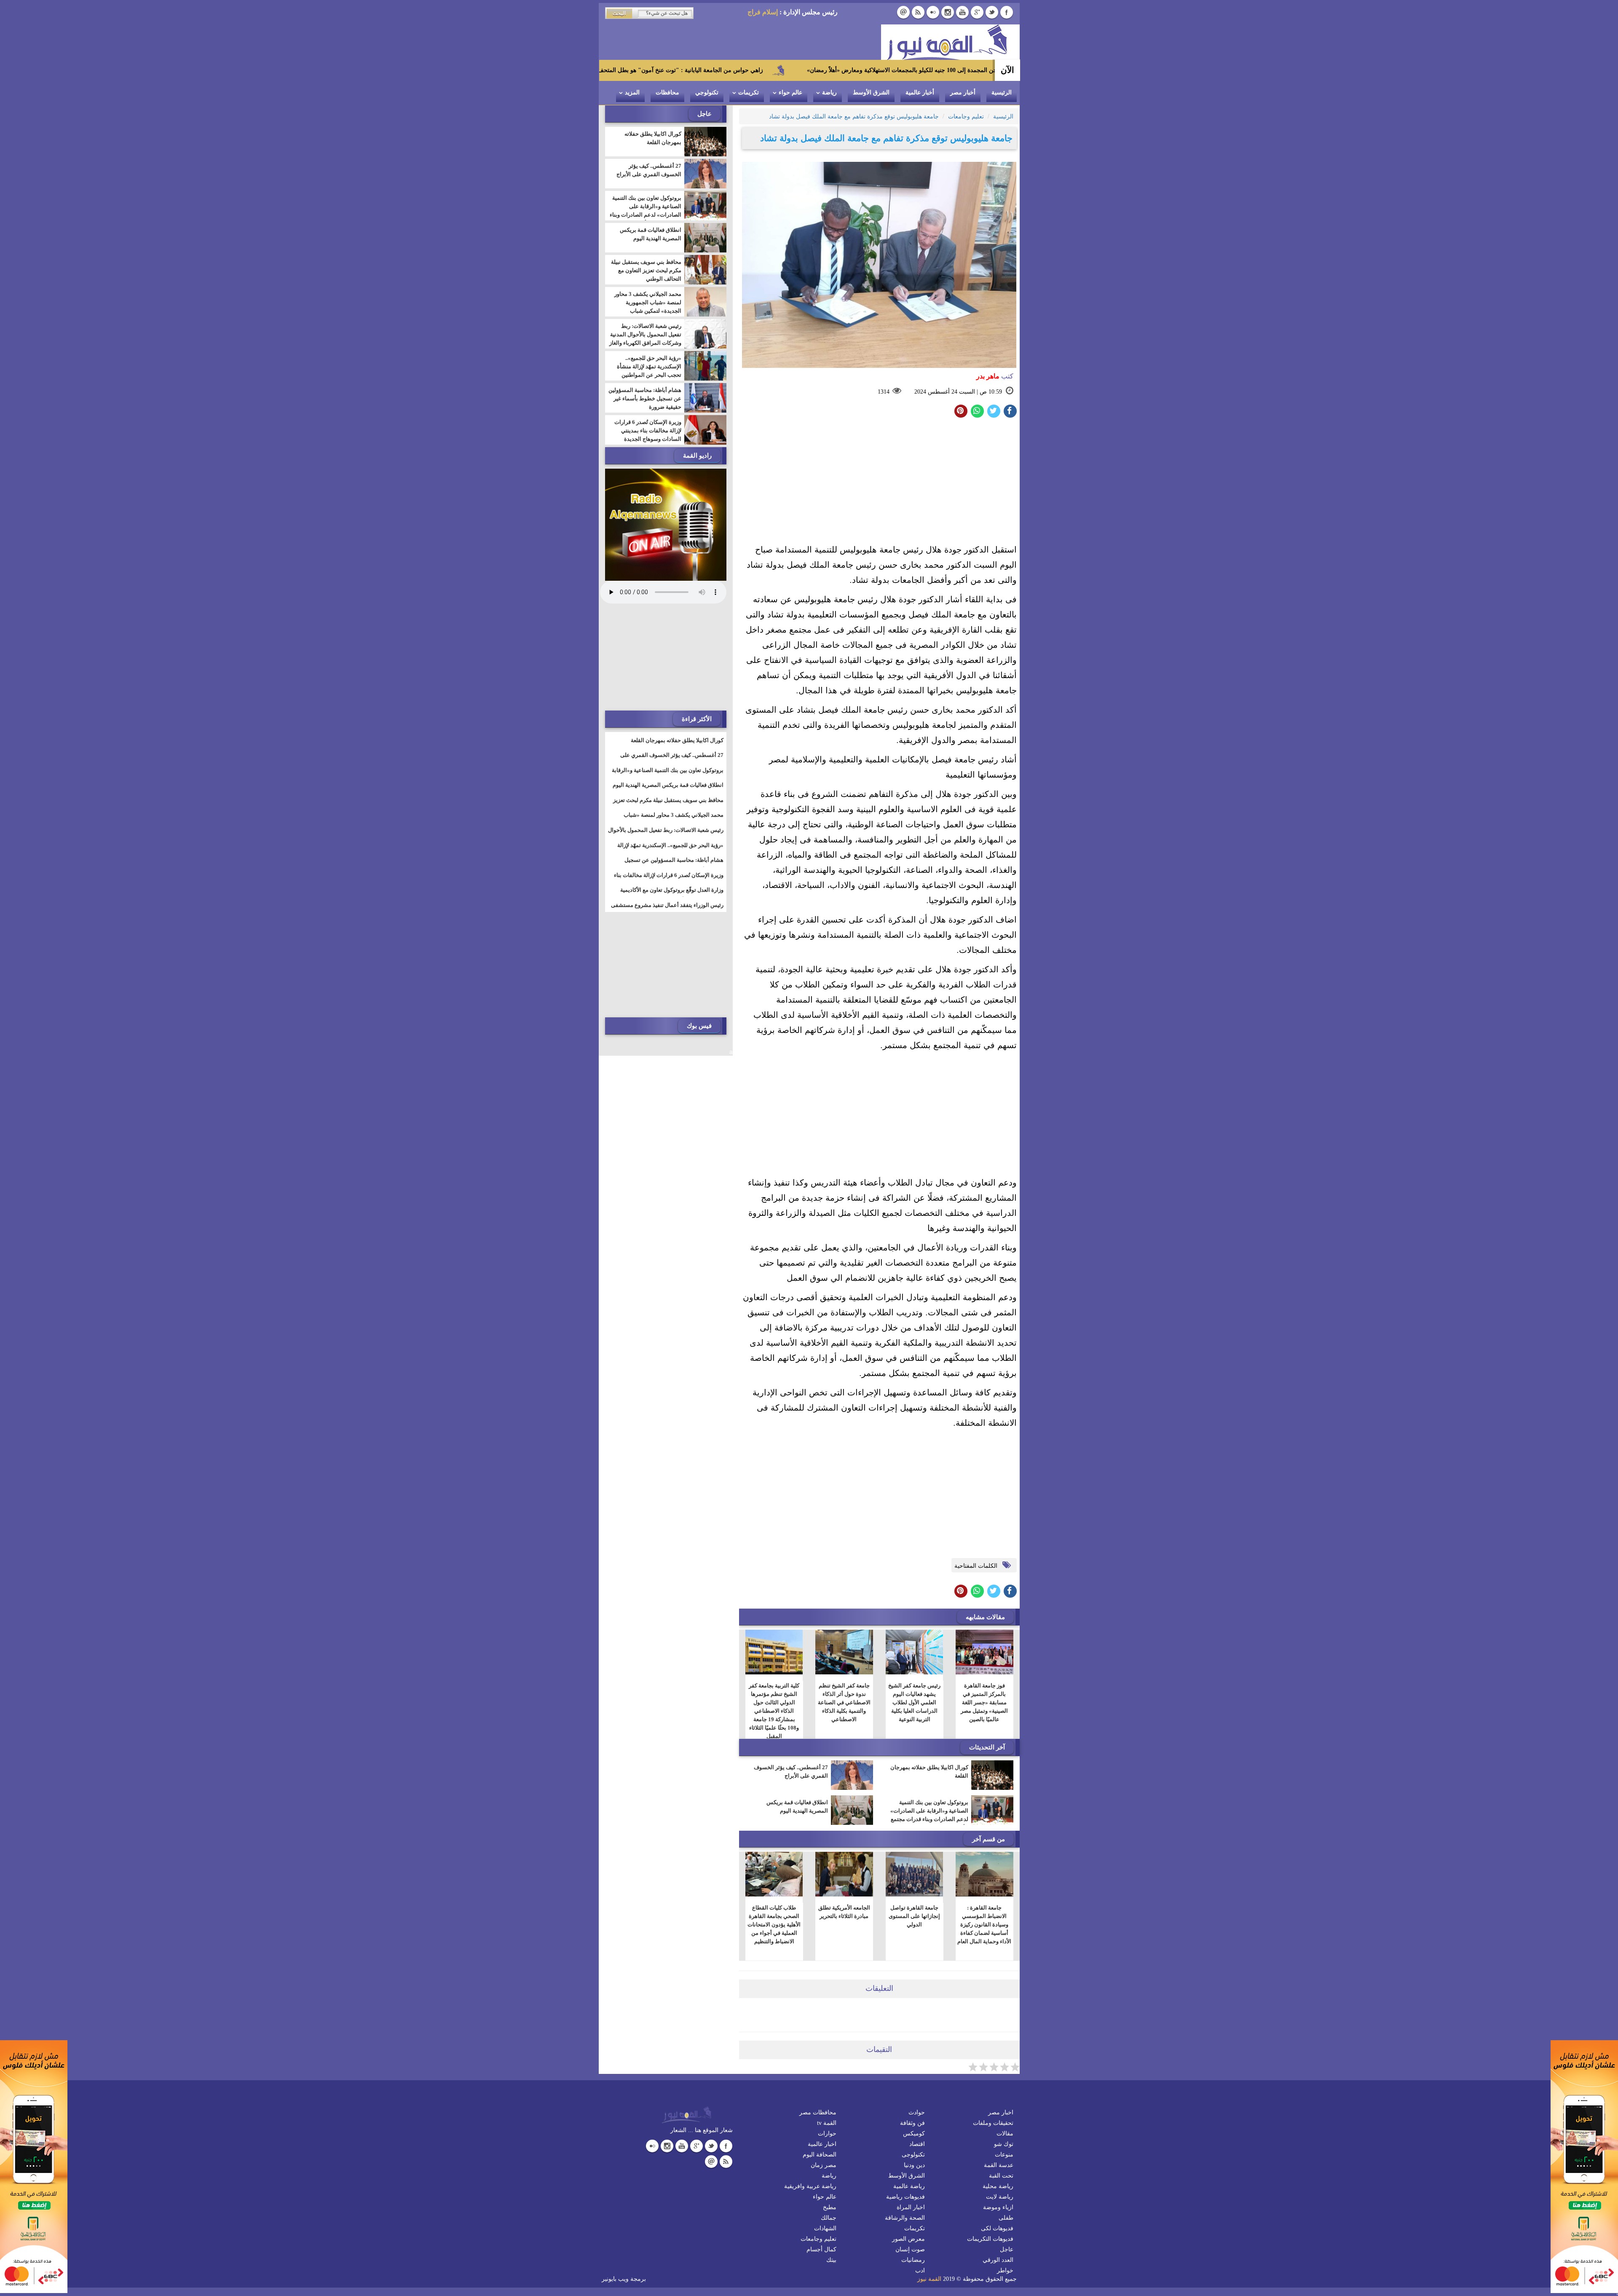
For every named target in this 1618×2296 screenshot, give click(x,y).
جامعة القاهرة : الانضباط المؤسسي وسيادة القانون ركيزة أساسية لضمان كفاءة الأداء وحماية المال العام (984, 1925)
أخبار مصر (963, 93)
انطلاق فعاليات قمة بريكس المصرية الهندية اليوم (797, 1806)
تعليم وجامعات (818, 2239)
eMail (903, 12)
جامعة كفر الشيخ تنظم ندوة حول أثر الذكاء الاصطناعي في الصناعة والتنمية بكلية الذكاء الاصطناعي (844, 1702)
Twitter (992, 12)
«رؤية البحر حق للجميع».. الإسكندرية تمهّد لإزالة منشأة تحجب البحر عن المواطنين (649, 366)
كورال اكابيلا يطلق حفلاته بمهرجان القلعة (929, 1772)
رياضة (829, 93)
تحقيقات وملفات (993, 2123)
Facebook (1007, 12)
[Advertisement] (879, 483)
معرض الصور (908, 2239)
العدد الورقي (998, 2260)
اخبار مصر (1001, 2112)
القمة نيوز (929, 2279)
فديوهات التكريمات (990, 2239)
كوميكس (914, 2134)
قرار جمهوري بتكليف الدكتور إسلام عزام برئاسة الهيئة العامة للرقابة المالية (619, 70)
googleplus (977, 12)
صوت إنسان (910, 2249)
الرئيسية (1002, 93)
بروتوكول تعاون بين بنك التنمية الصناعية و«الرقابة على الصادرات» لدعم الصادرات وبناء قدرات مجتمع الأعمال (929, 1815)
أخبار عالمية (920, 93)
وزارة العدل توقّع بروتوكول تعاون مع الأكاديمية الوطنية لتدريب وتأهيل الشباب (672, 895)
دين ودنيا (914, 2165)
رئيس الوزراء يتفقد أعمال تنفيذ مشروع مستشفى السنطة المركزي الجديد (667, 910)
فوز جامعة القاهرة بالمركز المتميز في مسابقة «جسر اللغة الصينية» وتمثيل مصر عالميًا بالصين (984, 1702)
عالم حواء (790, 93)
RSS (918, 12)
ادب (920, 2271)
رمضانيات (913, 2260)
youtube (962, 12)
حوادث (917, 2112)
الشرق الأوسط (871, 93)
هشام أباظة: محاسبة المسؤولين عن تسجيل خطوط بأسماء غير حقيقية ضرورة (645, 398)
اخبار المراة (911, 2207)
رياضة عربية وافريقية (810, 2186)
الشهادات (825, 2228)
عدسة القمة (999, 2165)
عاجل (1007, 2249)
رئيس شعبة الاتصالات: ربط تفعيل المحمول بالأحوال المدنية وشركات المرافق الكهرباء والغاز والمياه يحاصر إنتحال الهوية (645, 339)
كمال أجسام (821, 2249)
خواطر (1005, 2271)
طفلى (1006, 2218)
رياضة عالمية (909, 2186)
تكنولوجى (913, 2155)
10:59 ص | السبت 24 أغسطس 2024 (958, 392)
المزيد (632, 93)
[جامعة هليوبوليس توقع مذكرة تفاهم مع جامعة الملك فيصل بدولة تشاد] (977, 411)
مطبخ (830, 2207)
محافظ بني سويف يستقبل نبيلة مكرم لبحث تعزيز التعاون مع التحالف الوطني (646, 270)
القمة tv (827, 2123)
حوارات (827, 2134)
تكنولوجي (707, 93)
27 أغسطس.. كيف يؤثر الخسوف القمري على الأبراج (791, 1772)
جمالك (829, 2218)
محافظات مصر (818, 2112)
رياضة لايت (1000, 2197)
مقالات (1005, 2134)
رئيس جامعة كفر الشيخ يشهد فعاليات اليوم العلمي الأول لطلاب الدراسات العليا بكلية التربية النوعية (914, 1702)
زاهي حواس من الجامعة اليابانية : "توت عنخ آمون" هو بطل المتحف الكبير (845, 70)
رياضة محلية (998, 2186)
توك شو (1004, 2144)
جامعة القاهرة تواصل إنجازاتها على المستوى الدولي (914, 1916)
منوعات (1004, 2155)
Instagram (948, 12)
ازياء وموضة (998, 2207)
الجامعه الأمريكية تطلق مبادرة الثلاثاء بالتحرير (844, 1912)
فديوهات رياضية (905, 2197)
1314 (884, 392)
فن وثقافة (912, 2123)
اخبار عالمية (822, 2144)
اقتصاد (917, 2144)
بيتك (831, 2260)
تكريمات (749, 93)
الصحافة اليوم (820, 2155)
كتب (995, 376)
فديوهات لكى (997, 2228)
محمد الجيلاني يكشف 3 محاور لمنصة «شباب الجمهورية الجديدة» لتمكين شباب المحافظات (648, 307)
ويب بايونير (615, 2279)
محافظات (667, 93)
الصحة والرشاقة (905, 2218)
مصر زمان (824, 2165)
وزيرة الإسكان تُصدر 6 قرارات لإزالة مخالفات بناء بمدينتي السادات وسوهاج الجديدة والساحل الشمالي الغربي (648, 435)
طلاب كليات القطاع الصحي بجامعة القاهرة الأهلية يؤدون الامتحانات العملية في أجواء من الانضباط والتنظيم (774, 1925)
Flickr (933, 12)
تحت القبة (1001, 2176)
